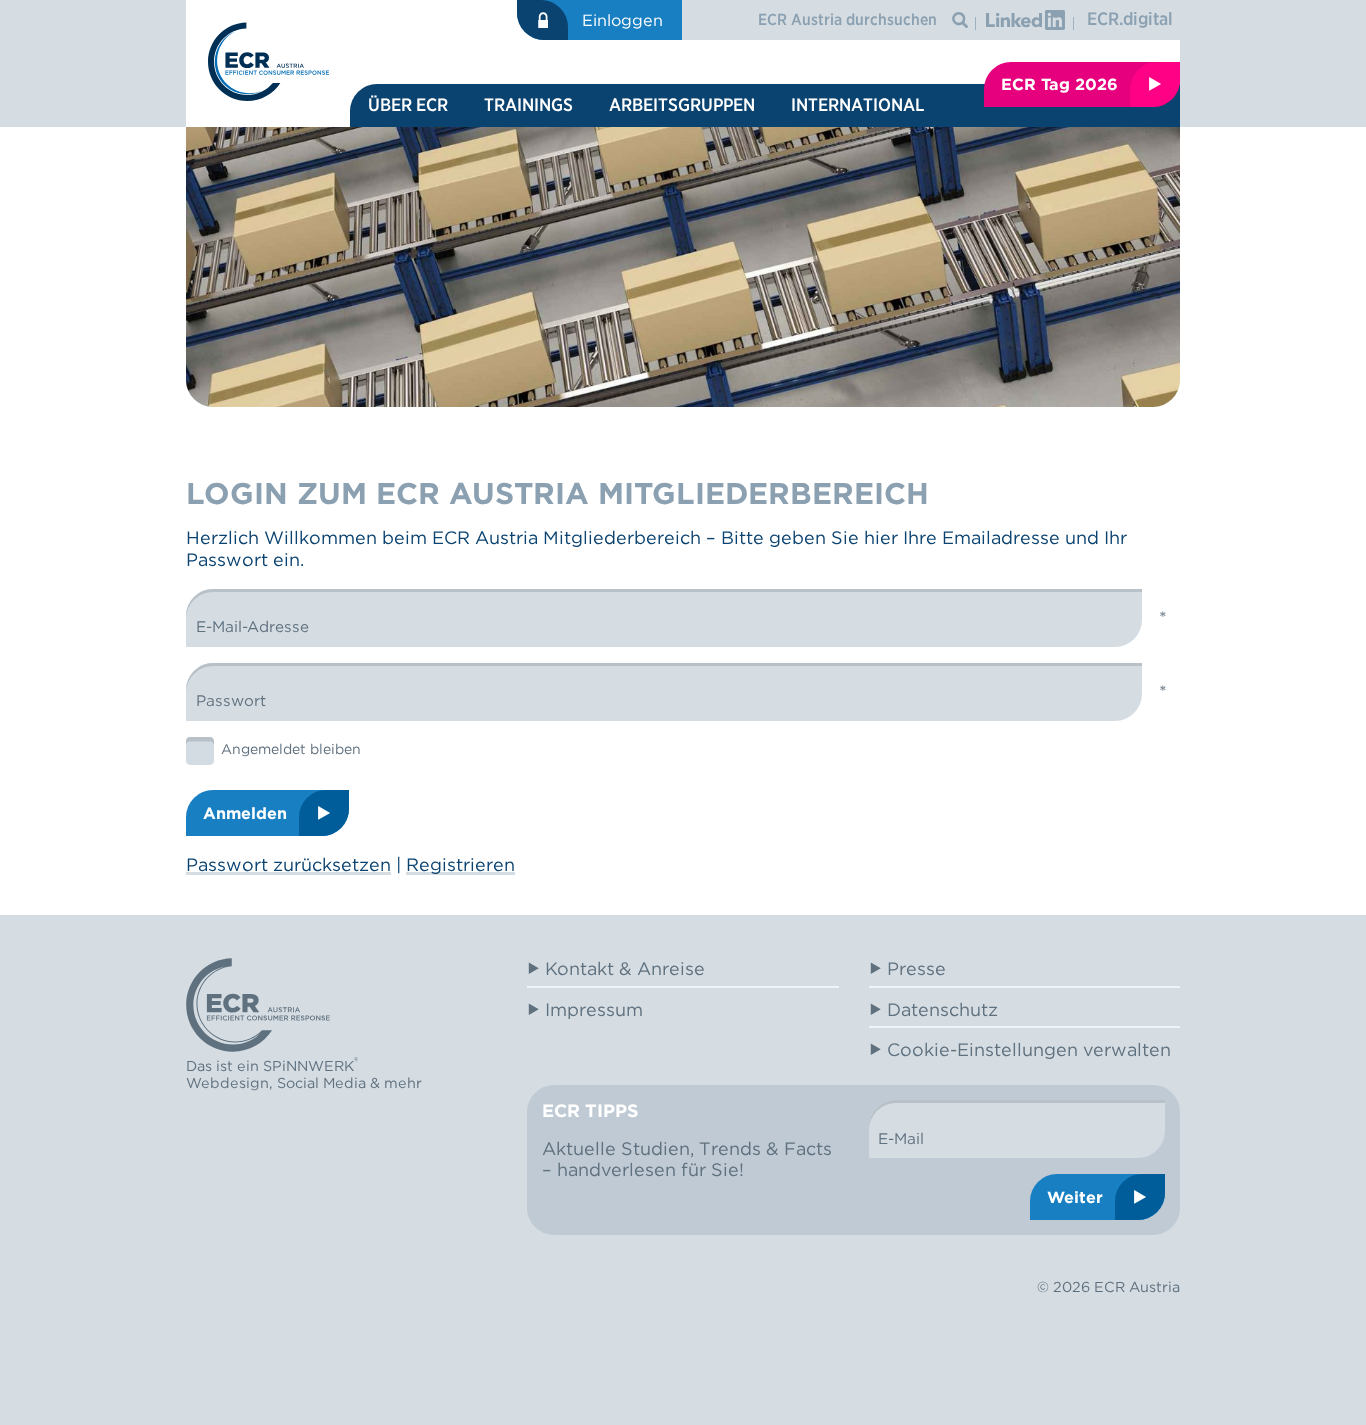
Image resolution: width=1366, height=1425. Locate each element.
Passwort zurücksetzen (288, 864)
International (857, 104)
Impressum (594, 1009)
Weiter (1075, 1197)
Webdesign (227, 1082)
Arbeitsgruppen (682, 104)
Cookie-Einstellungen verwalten (1029, 1049)
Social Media (321, 1082)
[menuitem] (408, 105)
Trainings (528, 104)
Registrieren (460, 864)
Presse (916, 968)
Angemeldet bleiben (291, 749)
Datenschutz (942, 1009)
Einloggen (622, 20)
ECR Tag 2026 (1059, 84)
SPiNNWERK (308, 1066)
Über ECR (408, 104)
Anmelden (245, 813)
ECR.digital (1130, 18)
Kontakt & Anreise (625, 968)
